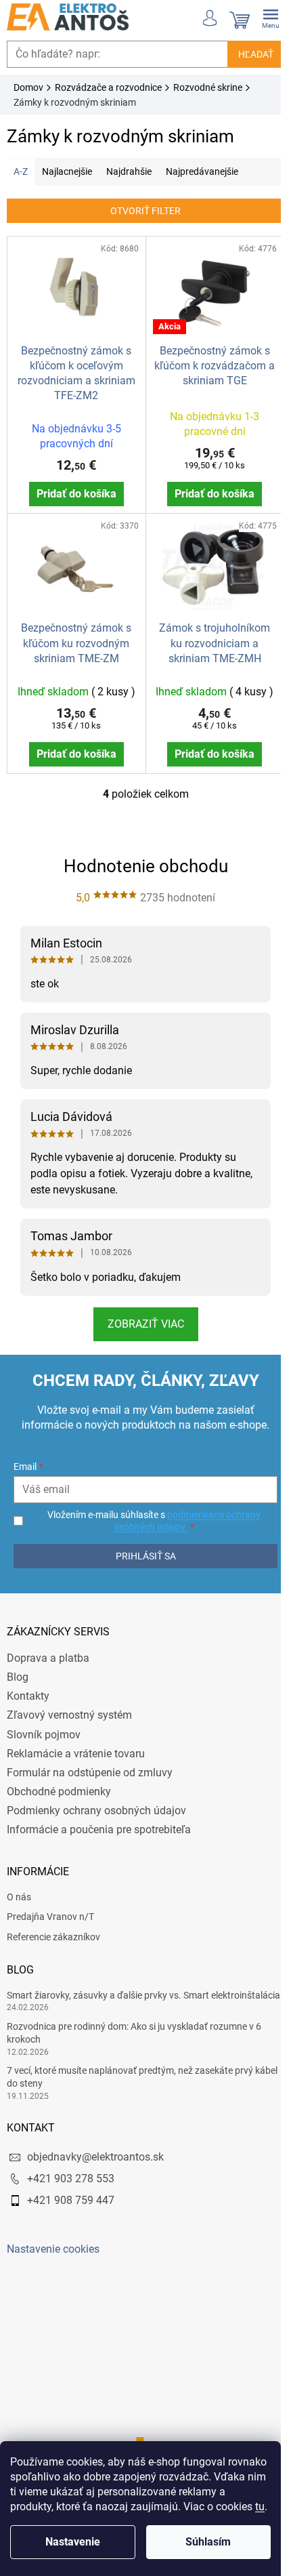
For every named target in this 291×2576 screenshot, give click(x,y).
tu (260, 2507)
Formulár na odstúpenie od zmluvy (90, 1765)
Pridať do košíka (74, 490)
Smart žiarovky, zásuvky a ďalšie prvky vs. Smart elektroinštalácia (108, 1994)
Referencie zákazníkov (53, 1929)
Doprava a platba (48, 1651)
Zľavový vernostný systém (69, 1708)
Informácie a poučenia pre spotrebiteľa (99, 1822)
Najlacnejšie (67, 171)
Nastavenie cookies (53, 2254)
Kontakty (28, 1689)
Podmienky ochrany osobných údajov (96, 1803)
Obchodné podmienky (59, 1784)
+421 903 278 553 (71, 2184)
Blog (18, 1670)
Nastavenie (73, 2542)
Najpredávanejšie (202, 171)
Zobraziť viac (140, 1316)
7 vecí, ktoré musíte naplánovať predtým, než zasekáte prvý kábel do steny (130, 2082)
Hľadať (246, 54)
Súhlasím (208, 2542)
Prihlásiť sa (140, 1549)
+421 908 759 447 (71, 2206)
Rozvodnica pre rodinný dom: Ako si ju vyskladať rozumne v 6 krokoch (134, 2038)
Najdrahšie (129, 171)
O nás (19, 1889)
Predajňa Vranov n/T (50, 1909)
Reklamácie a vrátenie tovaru (76, 1745)
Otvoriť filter (141, 211)
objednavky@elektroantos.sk (95, 2162)
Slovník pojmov (44, 1726)
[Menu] (261, 17)
